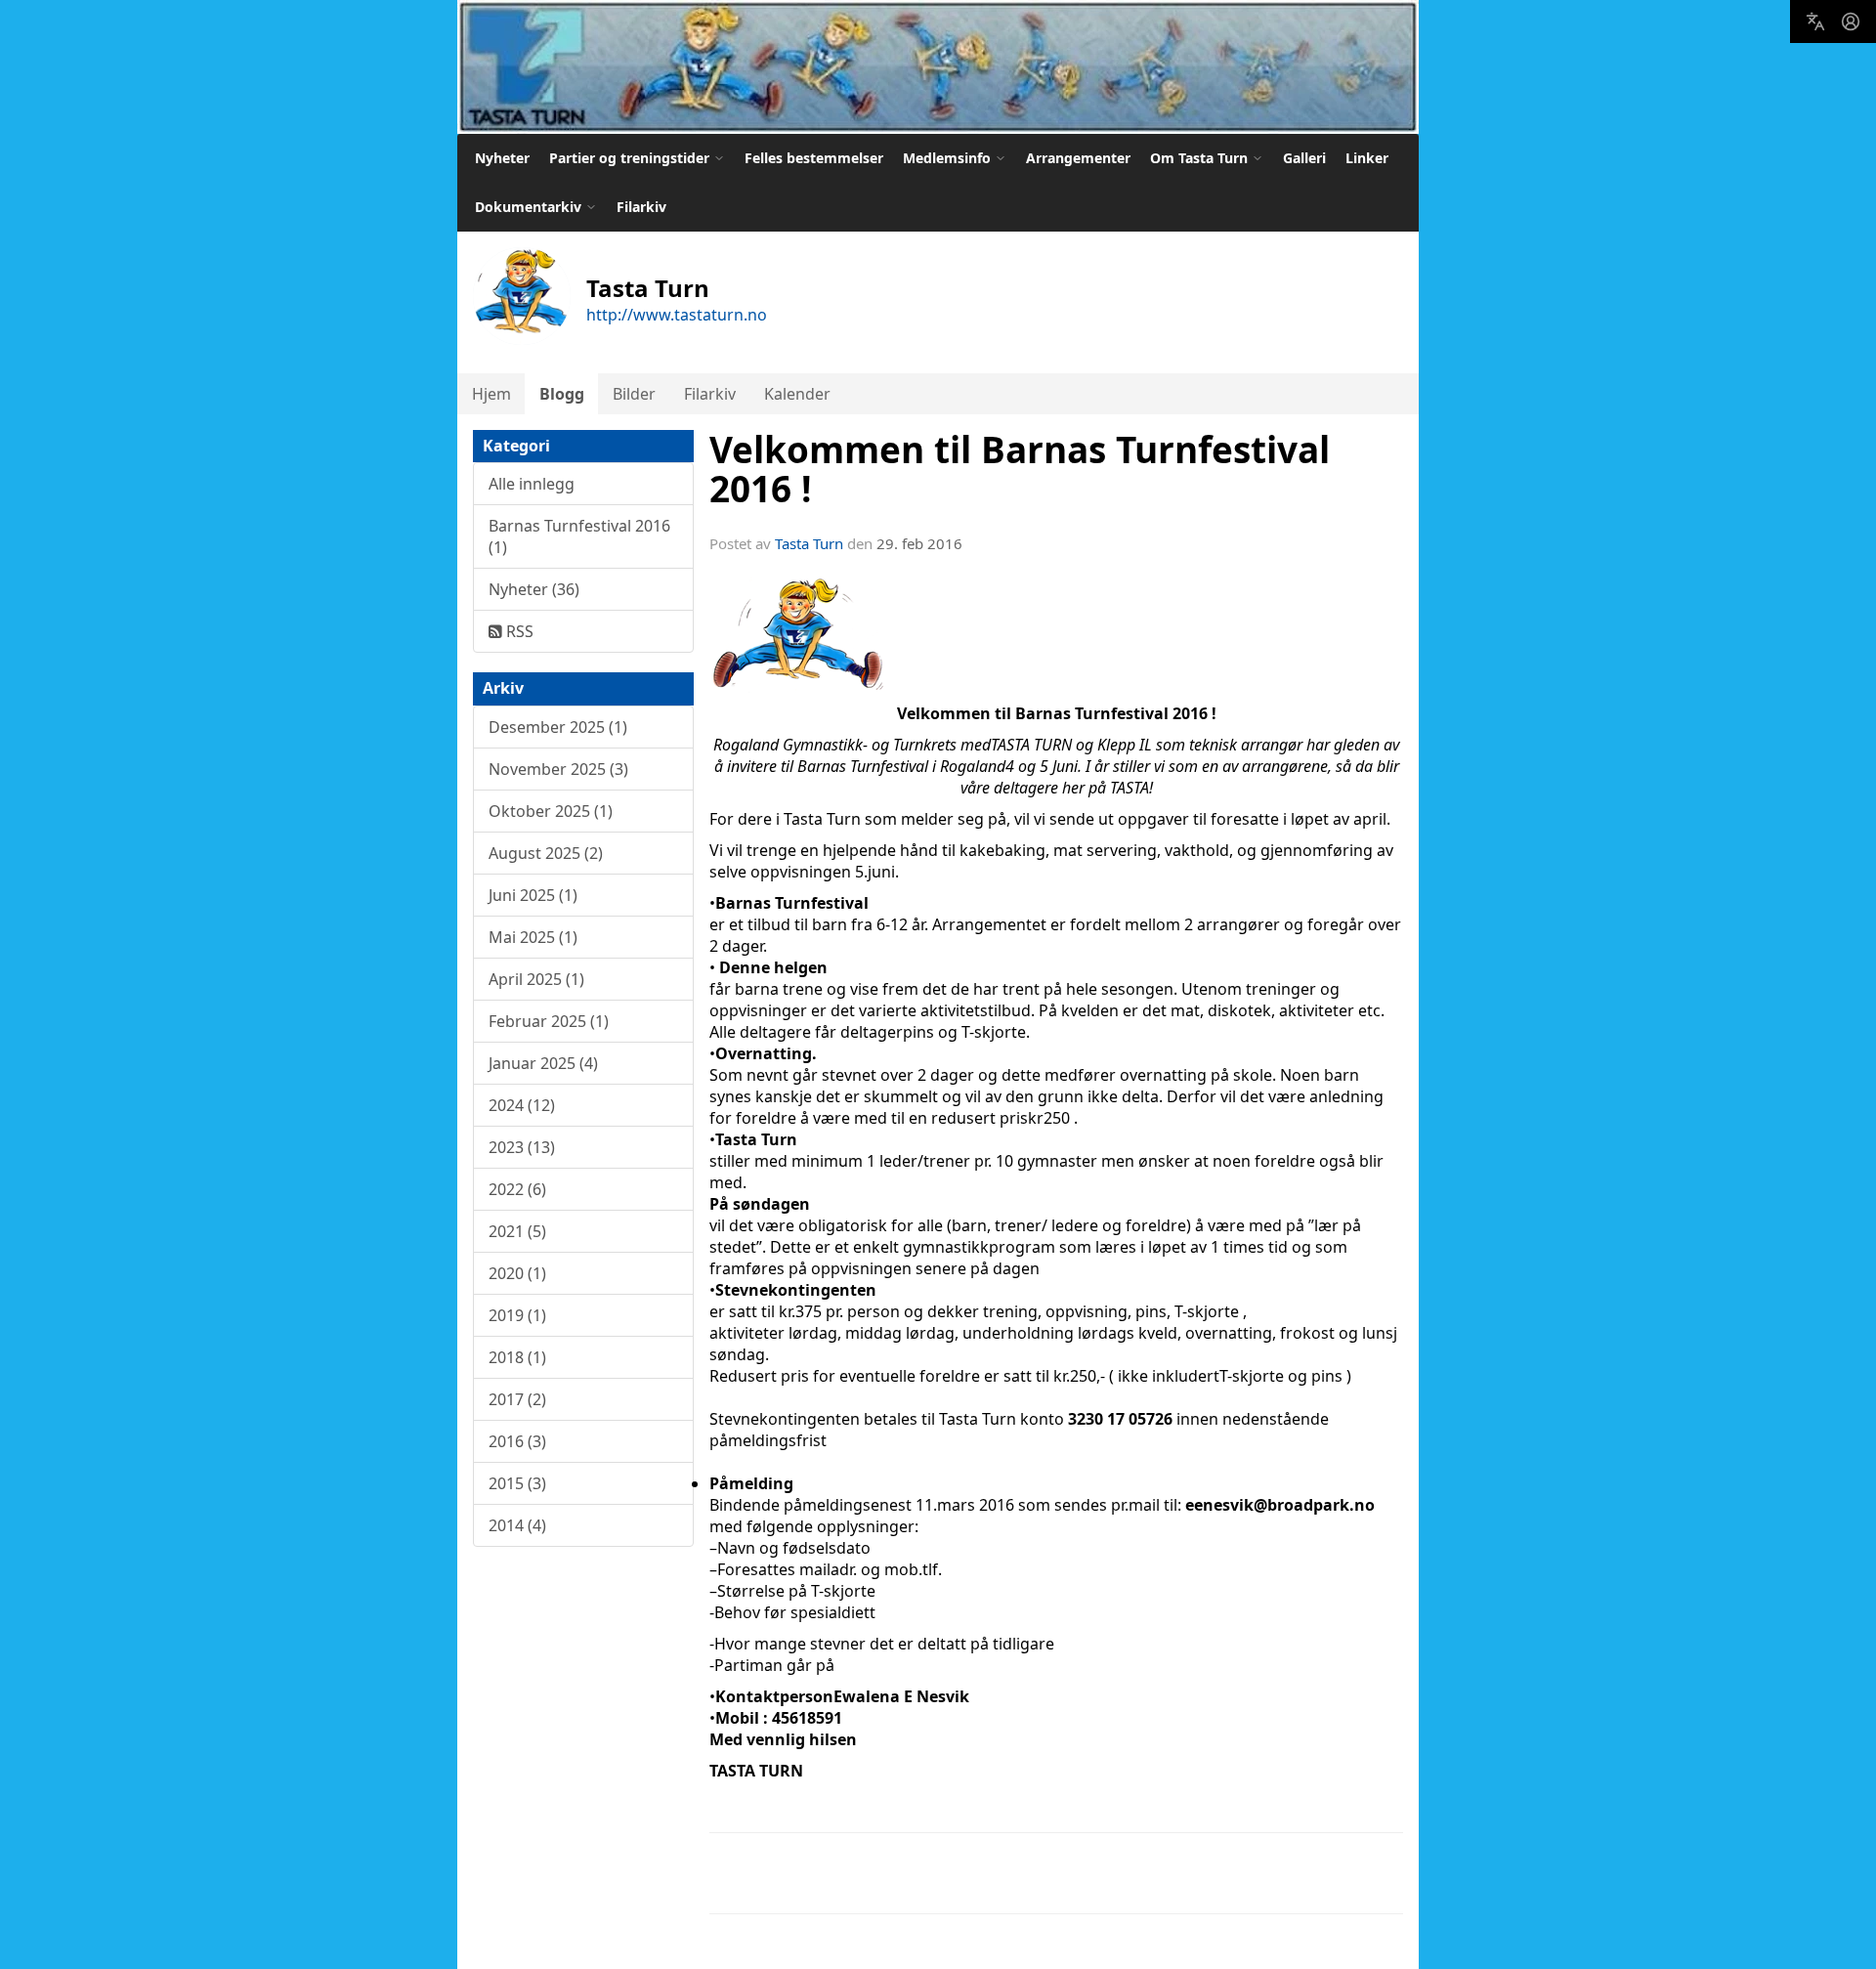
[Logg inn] (1851, 21)
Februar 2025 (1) (549, 1021)
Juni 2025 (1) (533, 895)
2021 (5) (517, 1231)
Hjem (491, 394)
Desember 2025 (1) (558, 727)
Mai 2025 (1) (533, 937)
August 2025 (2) (546, 853)
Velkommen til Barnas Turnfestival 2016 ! (1020, 470)
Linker (1367, 158)
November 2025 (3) (558, 769)
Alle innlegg (532, 484)
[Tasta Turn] (938, 67)
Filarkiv (641, 207)
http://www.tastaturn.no (677, 315)
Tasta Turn (809, 543)
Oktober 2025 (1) (551, 811)
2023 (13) (522, 1147)
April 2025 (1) (536, 979)
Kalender (797, 394)
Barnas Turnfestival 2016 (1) (579, 536)
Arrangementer (1078, 158)
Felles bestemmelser (814, 158)
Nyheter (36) (534, 589)
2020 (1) (517, 1273)
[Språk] (1815, 21)
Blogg (562, 394)
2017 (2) (517, 1399)
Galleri (1304, 158)
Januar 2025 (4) (543, 1063)
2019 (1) (517, 1315)
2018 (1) (517, 1357)
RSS (518, 631)
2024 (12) (522, 1105)
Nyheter (502, 158)
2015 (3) (517, 1483)
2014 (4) (517, 1525)
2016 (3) (517, 1441)
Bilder (634, 394)
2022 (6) (517, 1189)
